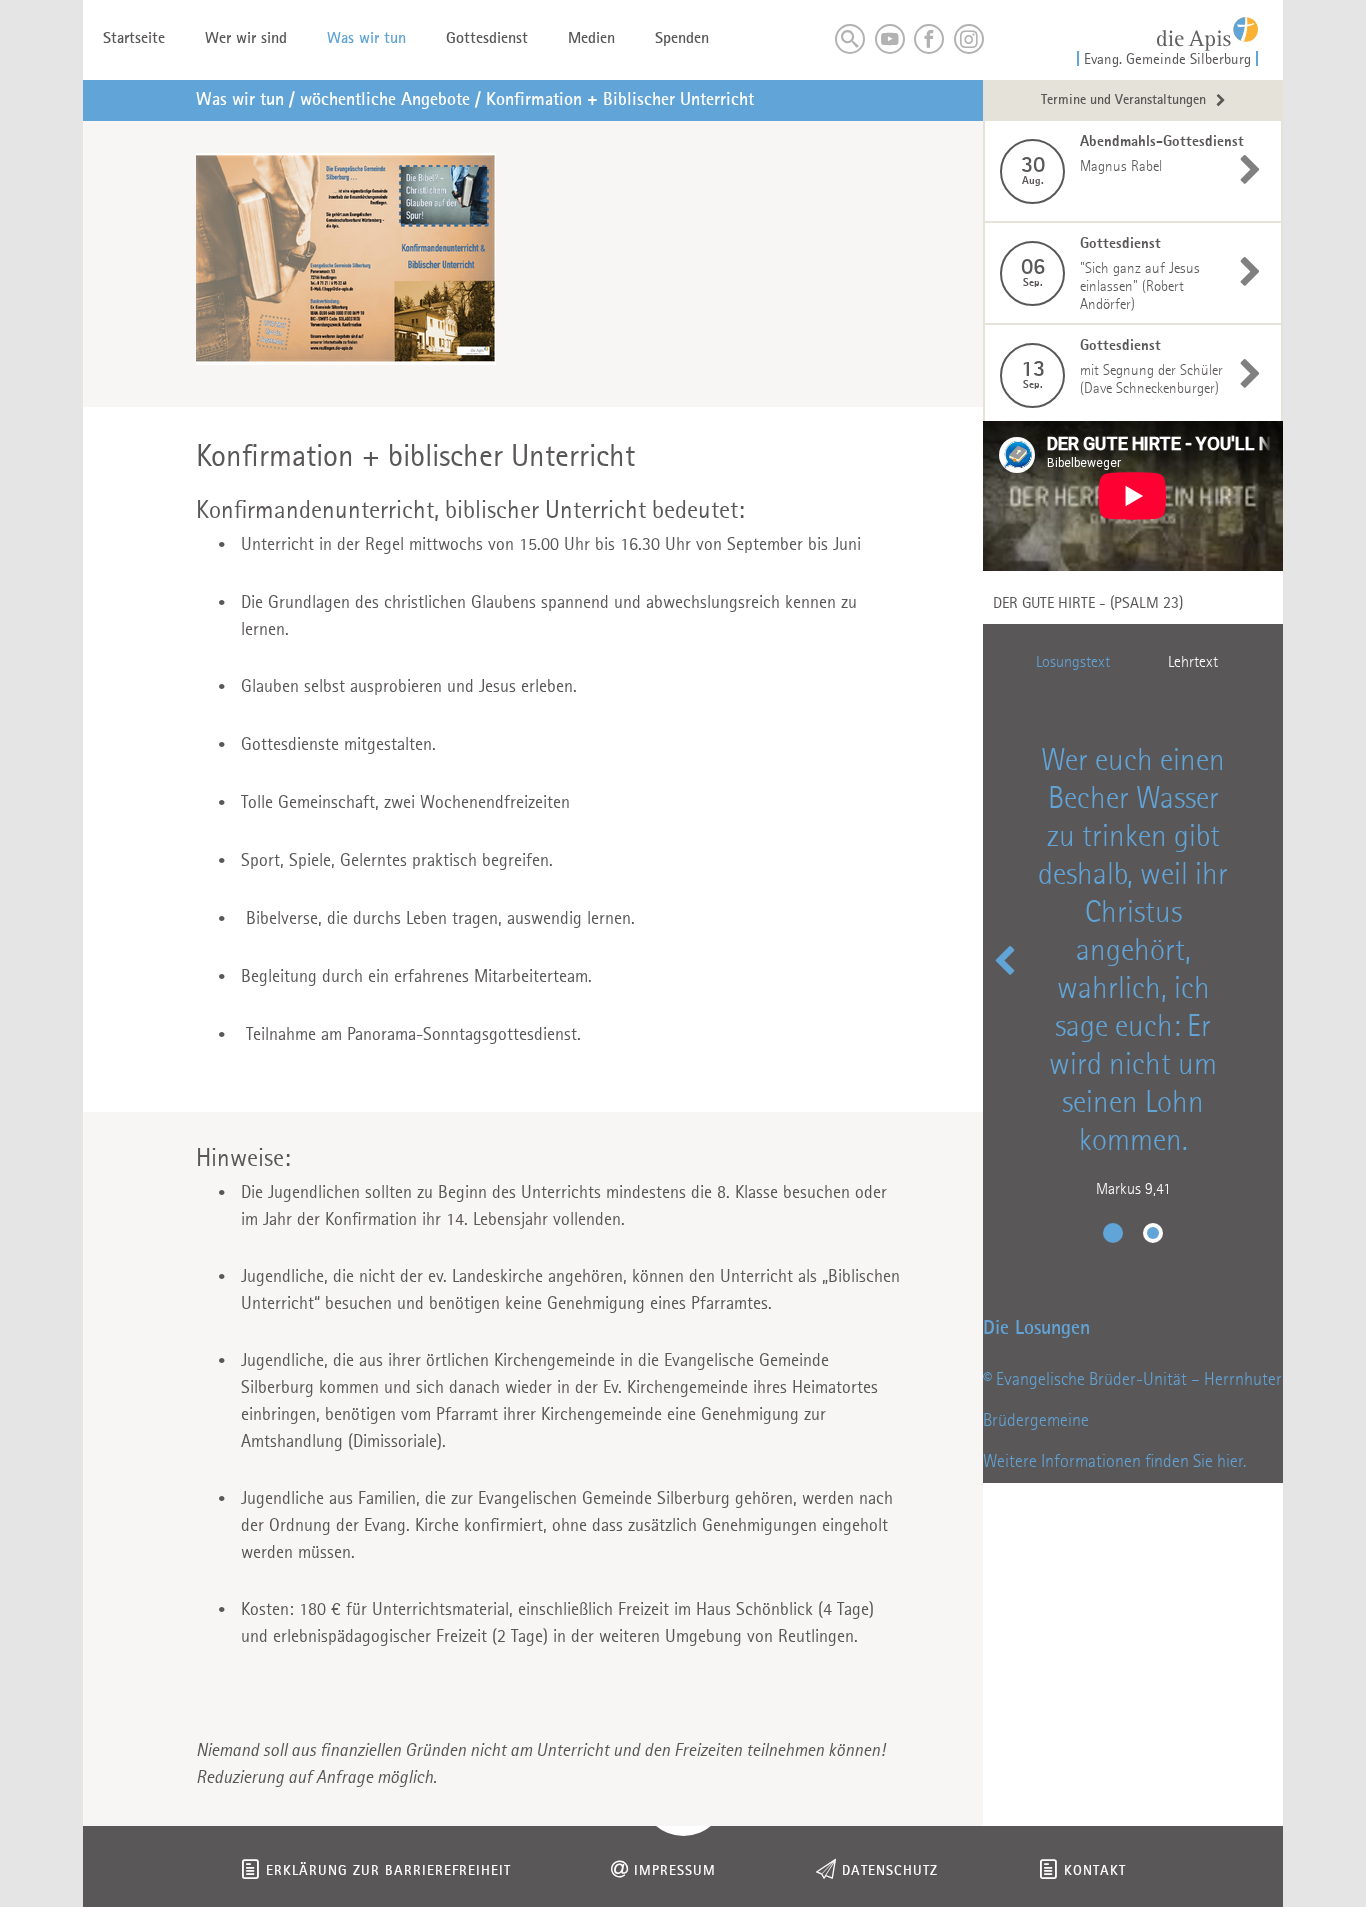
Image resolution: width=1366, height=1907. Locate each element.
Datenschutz (890, 1871)
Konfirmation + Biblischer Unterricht (620, 100)
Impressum (675, 1871)
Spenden (682, 39)
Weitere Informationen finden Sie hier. (1114, 1462)
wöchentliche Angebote (385, 100)
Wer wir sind (246, 39)
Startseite (134, 39)
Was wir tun (366, 39)
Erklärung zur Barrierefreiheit (388, 1871)
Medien (591, 39)
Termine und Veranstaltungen (1123, 100)
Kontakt (1095, 1871)
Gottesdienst (487, 39)
